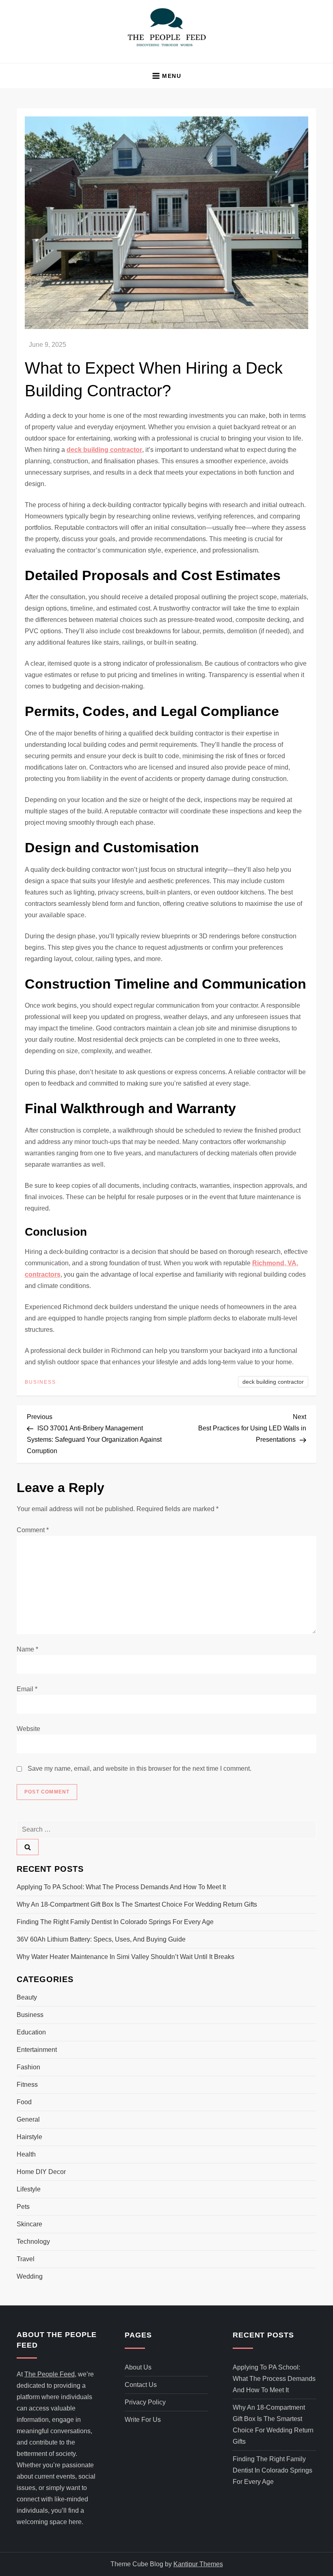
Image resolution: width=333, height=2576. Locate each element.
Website (28, 1729)
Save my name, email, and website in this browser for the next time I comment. (139, 1769)
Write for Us (143, 2420)
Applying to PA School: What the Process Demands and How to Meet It (121, 1887)
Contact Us (141, 2385)
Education (31, 2032)
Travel (26, 2259)
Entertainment (37, 2050)
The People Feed (50, 2374)
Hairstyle (29, 2137)
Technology (33, 2242)
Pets (23, 2207)
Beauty (27, 1997)
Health (26, 2154)
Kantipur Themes (198, 2564)
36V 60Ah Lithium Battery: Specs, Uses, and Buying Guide (101, 1939)
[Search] (28, 1847)
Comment (33, 1530)
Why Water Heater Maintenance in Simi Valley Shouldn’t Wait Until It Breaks (125, 1957)
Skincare (29, 2224)
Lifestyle (29, 2189)
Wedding (30, 2276)
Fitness (27, 2085)
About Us (138, 2367)
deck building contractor (273, 1382)
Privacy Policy (145, 2402)
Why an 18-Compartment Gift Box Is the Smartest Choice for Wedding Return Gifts (137, 1904)
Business (40, 1382)
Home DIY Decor (41, 2172)
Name (27, 1649)
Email (27, 1689)
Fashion (28, 2067)
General (28, 2119)
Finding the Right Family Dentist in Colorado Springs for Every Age (115, 1922)
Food (24, 2102)
